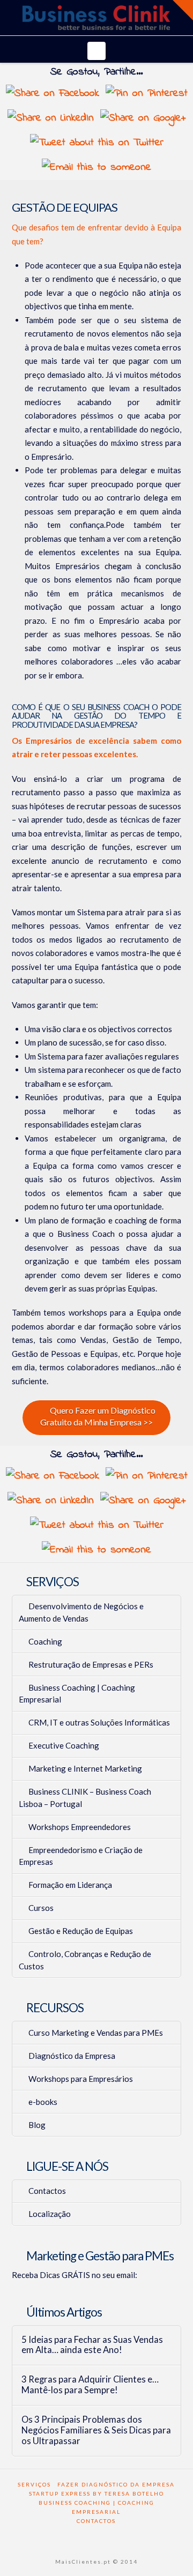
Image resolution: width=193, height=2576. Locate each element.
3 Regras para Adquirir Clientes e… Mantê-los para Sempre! (90, 2385)
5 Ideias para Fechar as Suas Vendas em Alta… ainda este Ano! (92, 2345)
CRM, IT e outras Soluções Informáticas (99, 1722)
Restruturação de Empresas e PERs (91, 1664)
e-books (43, 2102)
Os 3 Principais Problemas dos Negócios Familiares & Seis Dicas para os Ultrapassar (96, 2431)
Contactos (47, 2191)
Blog (37, 2125)
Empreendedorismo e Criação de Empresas (81, 1856)
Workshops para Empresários (81, 2079)
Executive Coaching (64, 1745)
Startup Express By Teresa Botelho (96, 2493)
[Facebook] (77, 2537)
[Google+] (90, 2537)
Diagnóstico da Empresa (72, 2056)
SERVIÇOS (34, 2484)
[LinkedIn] (103, 2537)
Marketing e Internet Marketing (85, 1768)
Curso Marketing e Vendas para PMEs (96, 2033)
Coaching (45, 1641)
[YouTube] (116, 2537)
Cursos (41, 1908)
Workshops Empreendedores (80, 1827)
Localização (50, 2214)
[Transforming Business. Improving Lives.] (96, 18)
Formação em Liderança (70, 1885)
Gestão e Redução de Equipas (81, 1931)
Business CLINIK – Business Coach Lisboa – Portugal (85, 1798)
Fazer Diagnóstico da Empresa (116, 2484)
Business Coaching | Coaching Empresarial (77, 1694)
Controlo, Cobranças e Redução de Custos (85, 1960)
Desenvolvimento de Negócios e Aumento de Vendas (81, 1612)
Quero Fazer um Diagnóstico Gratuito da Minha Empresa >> (98, 1416)
